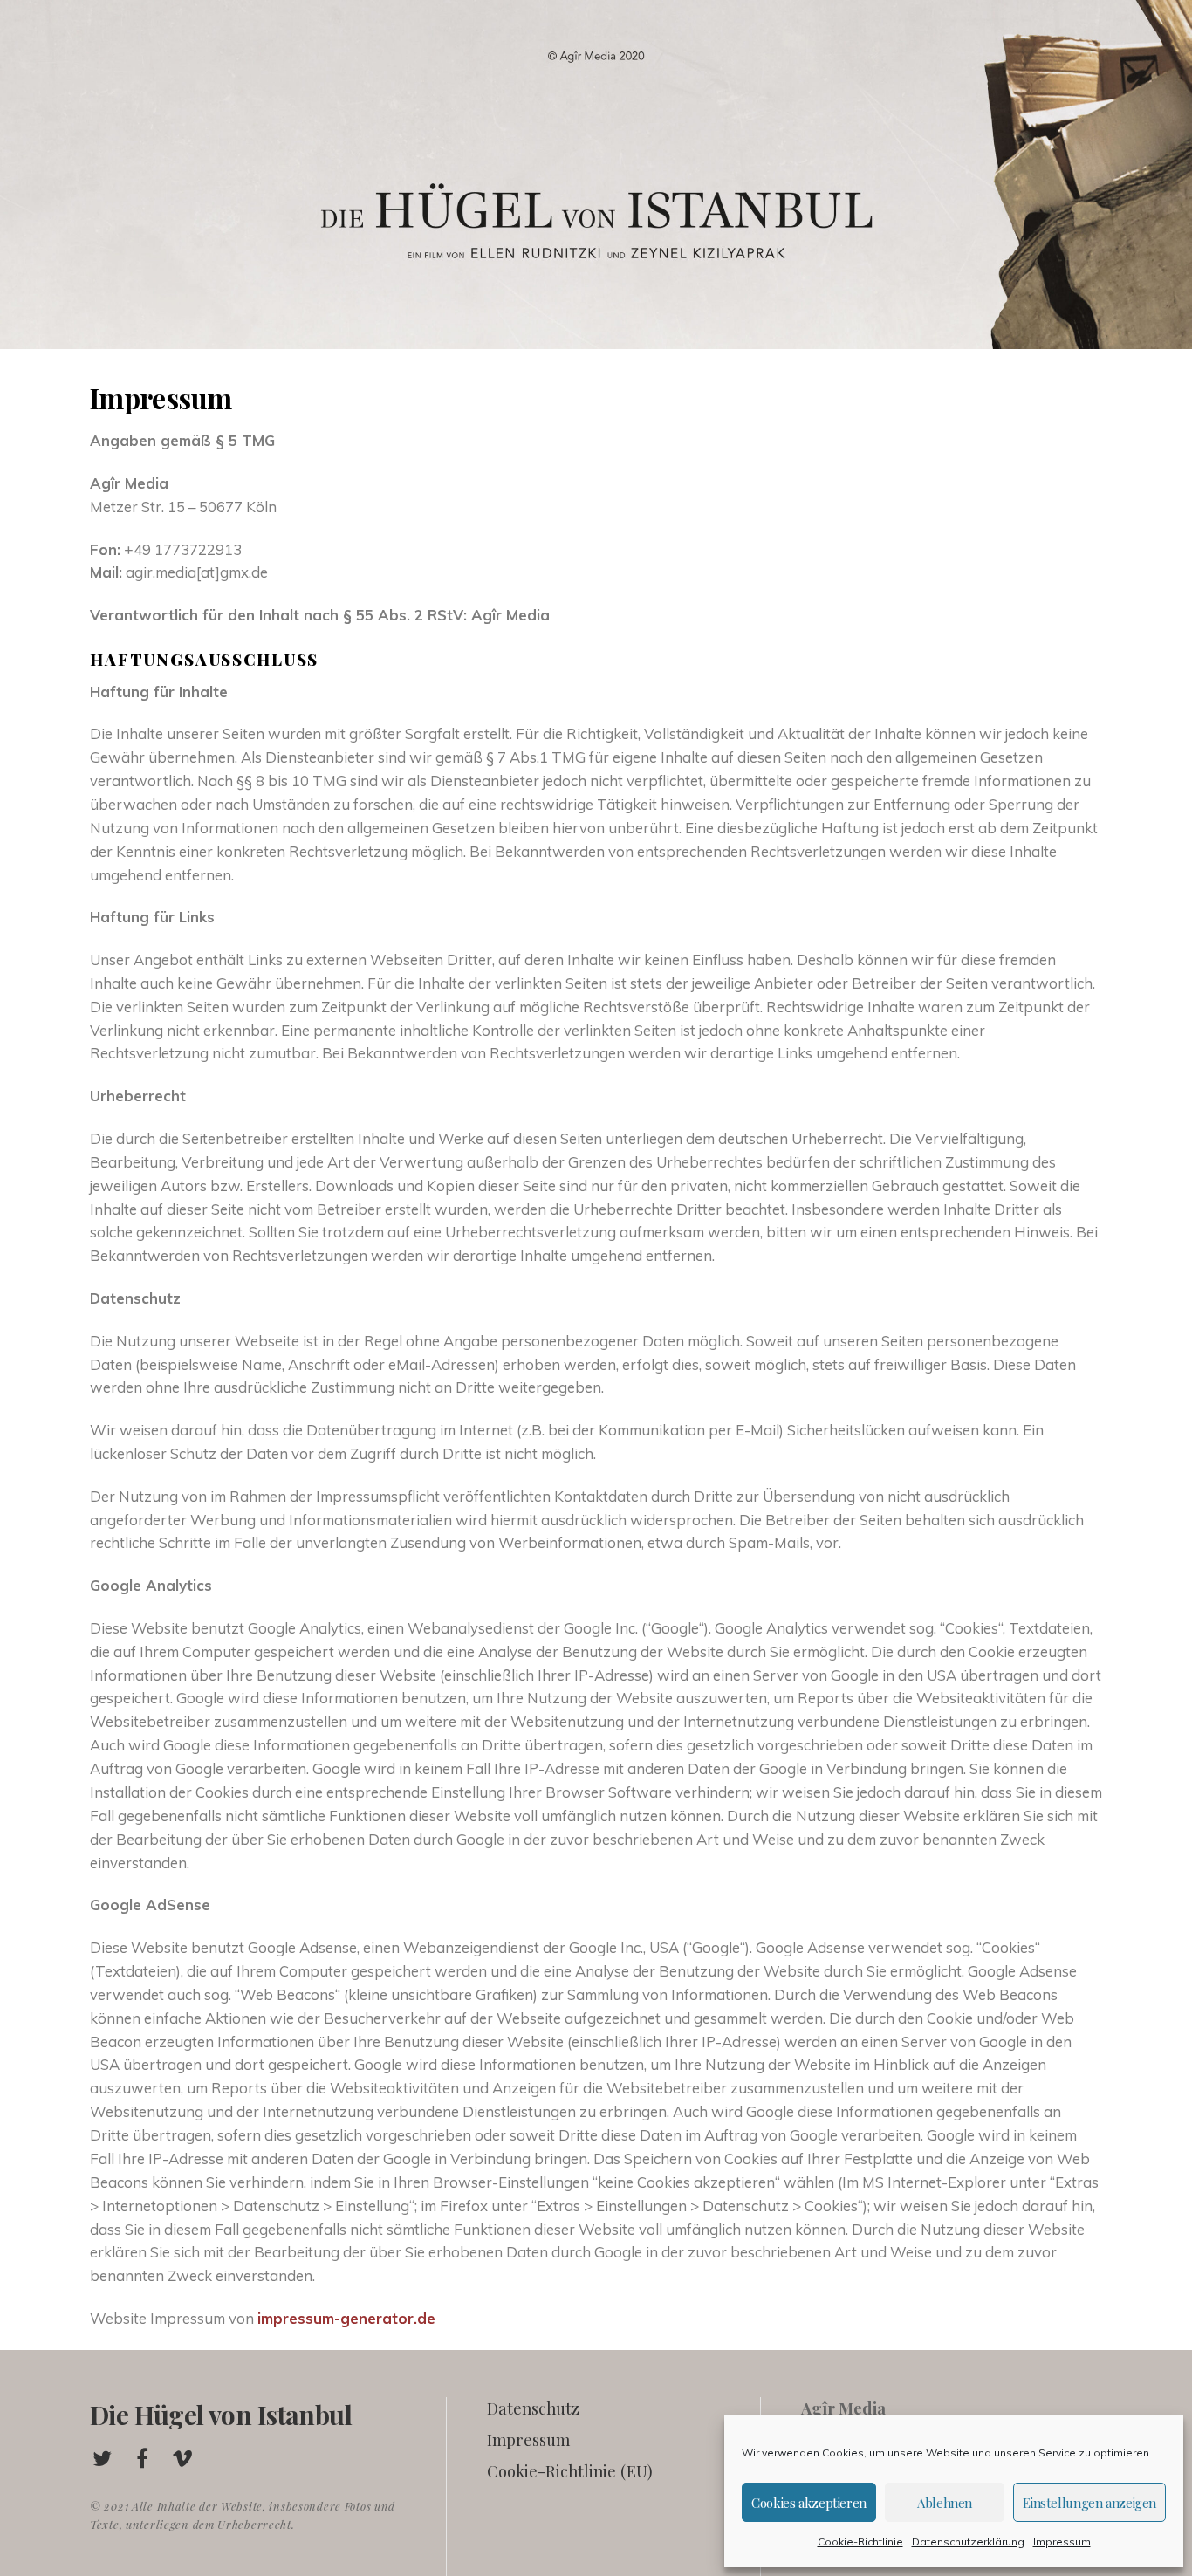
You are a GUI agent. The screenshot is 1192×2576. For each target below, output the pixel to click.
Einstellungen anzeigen (1089, 2503)
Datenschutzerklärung (968, 2542)
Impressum (1062, 2542)
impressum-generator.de (346, 2318)
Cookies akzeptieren (809, 2503)
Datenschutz (533, 2408)
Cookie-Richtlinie (860, 2542)
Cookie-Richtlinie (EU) (570, 2471)
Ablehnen (945, 2503)
